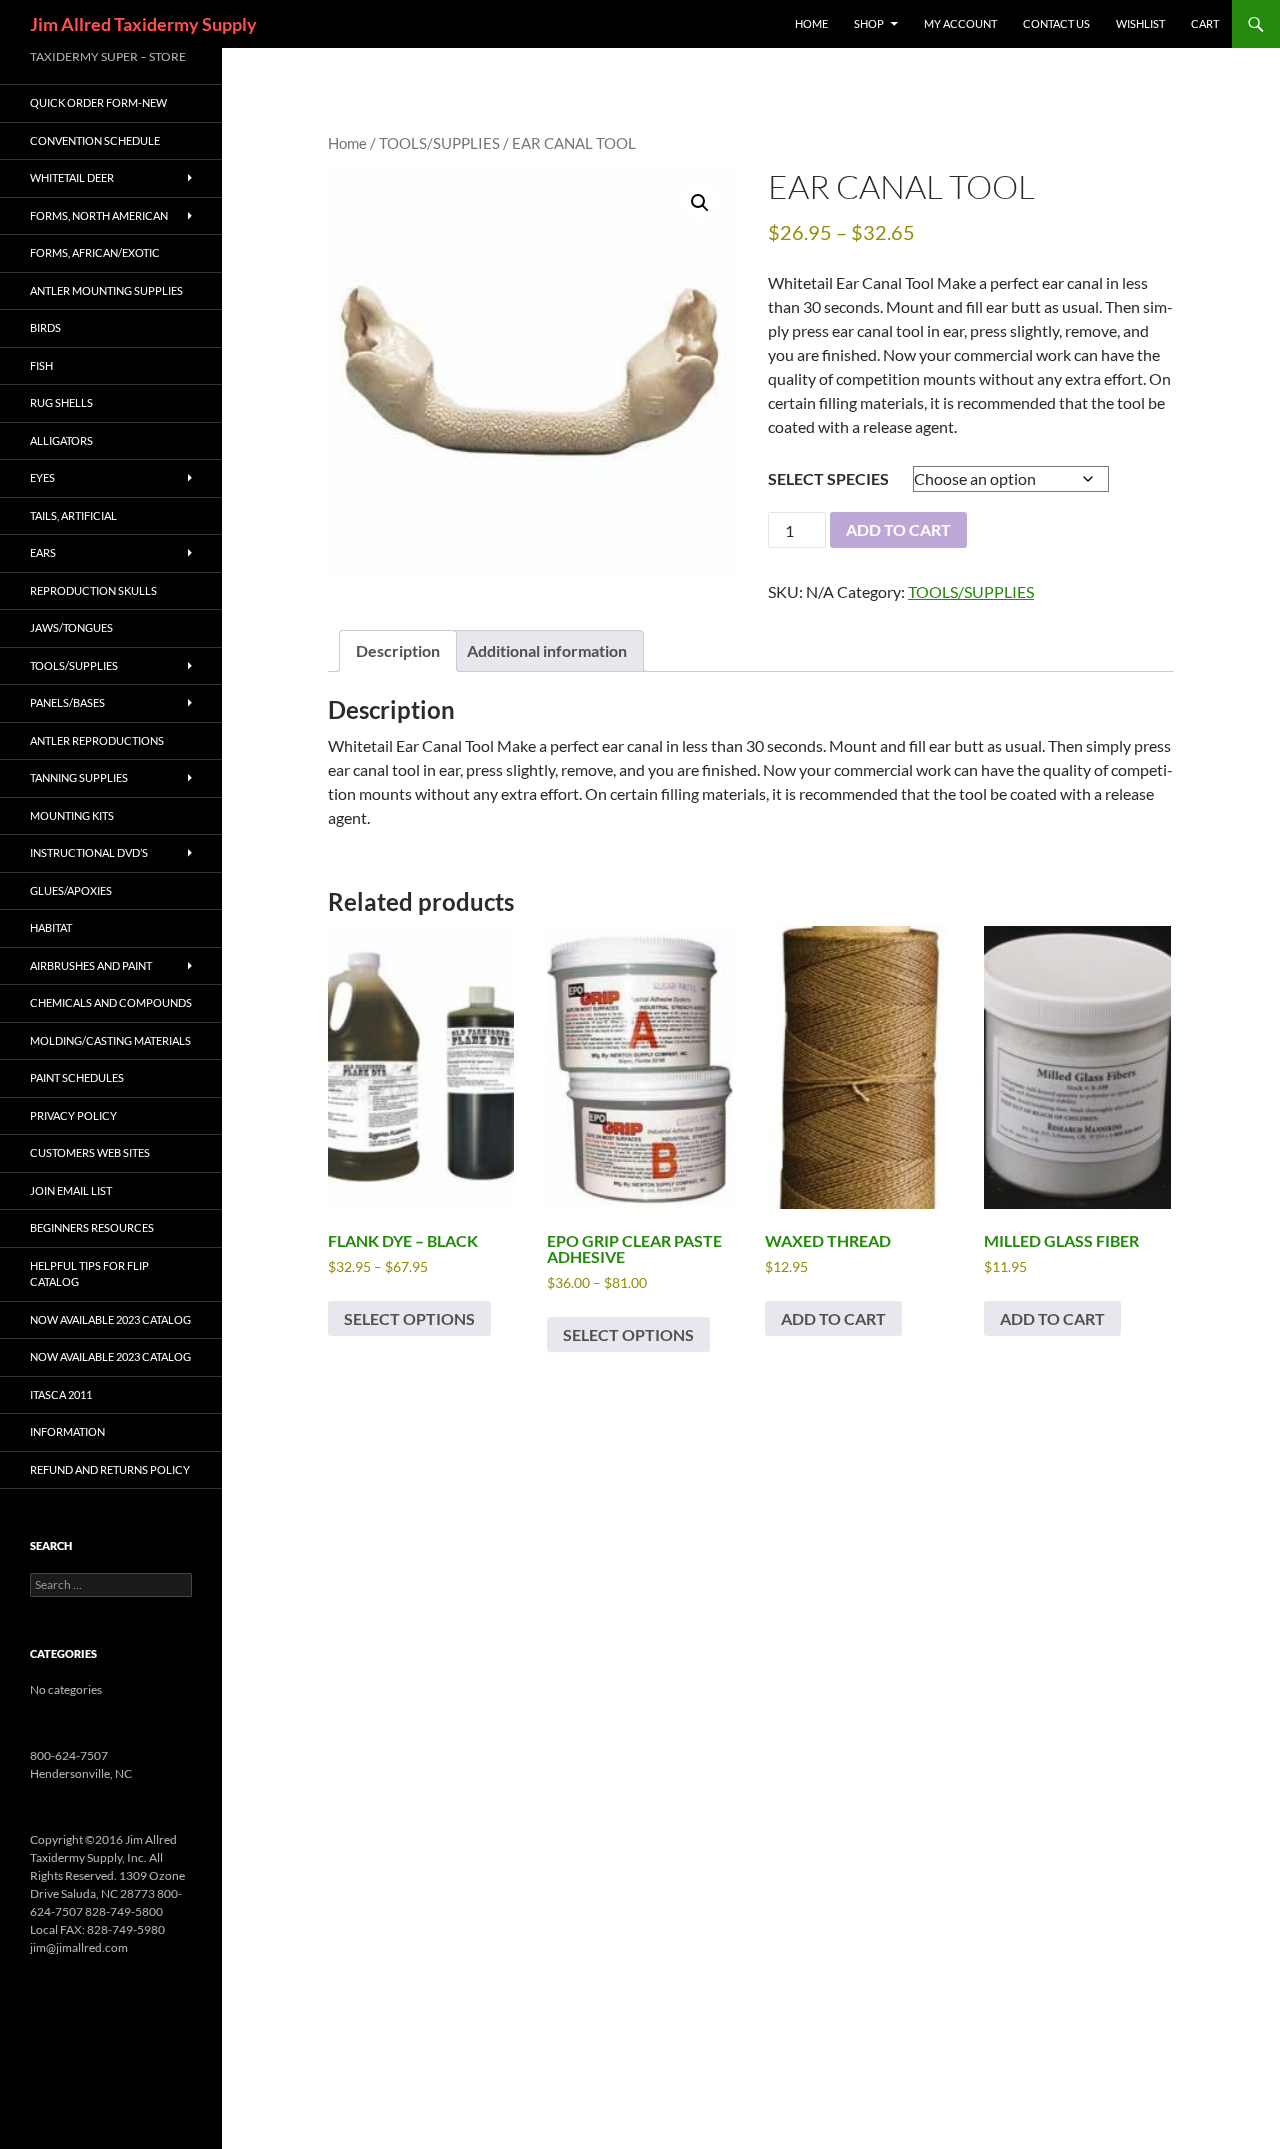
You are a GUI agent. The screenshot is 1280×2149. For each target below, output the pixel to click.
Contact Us (1056, 23)
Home (347, 143)
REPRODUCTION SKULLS (93, 590)
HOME (811, 23)
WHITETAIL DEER (72, 177)
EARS (43, 552)
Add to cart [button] (833, 1318)
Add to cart (898, 529)
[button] (700, 203)
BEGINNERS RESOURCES (92, 1227)
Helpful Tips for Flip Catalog (89, 1274)
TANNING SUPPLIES (79, 777)
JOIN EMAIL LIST (71, 1190)
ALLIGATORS (61, 440)
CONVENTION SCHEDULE (95, 140)
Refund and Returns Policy (110, 1469)
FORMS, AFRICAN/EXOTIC (95, 252)
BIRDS (45, 327)
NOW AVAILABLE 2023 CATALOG (110, 1319)
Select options (409, 1318)
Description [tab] (398, 650)
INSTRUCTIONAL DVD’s (89, 852)
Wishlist (1140, 23)
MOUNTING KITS (72, 815)
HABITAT (51, 927)
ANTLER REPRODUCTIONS (97, 740)
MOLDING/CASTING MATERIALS (110, 1040)
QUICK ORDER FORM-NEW (98, 102)
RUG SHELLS (61, 402)
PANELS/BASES (67, 702)
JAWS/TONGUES (71, 627)
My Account (960, 23)
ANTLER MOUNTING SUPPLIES (106, 290)
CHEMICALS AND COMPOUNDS (111, 1002)
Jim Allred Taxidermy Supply (143, 24)
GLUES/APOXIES (71, 890)
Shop (869, 23)
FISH (41, 365)
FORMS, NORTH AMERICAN (99, 215)
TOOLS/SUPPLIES (439, 143)
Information (67, 1431)
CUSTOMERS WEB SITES (90, 1152)
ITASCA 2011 (61, 1394)
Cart (1205, 23)
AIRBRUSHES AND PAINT (91, 965)
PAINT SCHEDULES (77, 1077)
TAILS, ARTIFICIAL (73, 515)
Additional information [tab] (547, 650)
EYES (42, 477)
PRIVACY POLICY (73, 1115)
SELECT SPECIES (828, 478)
